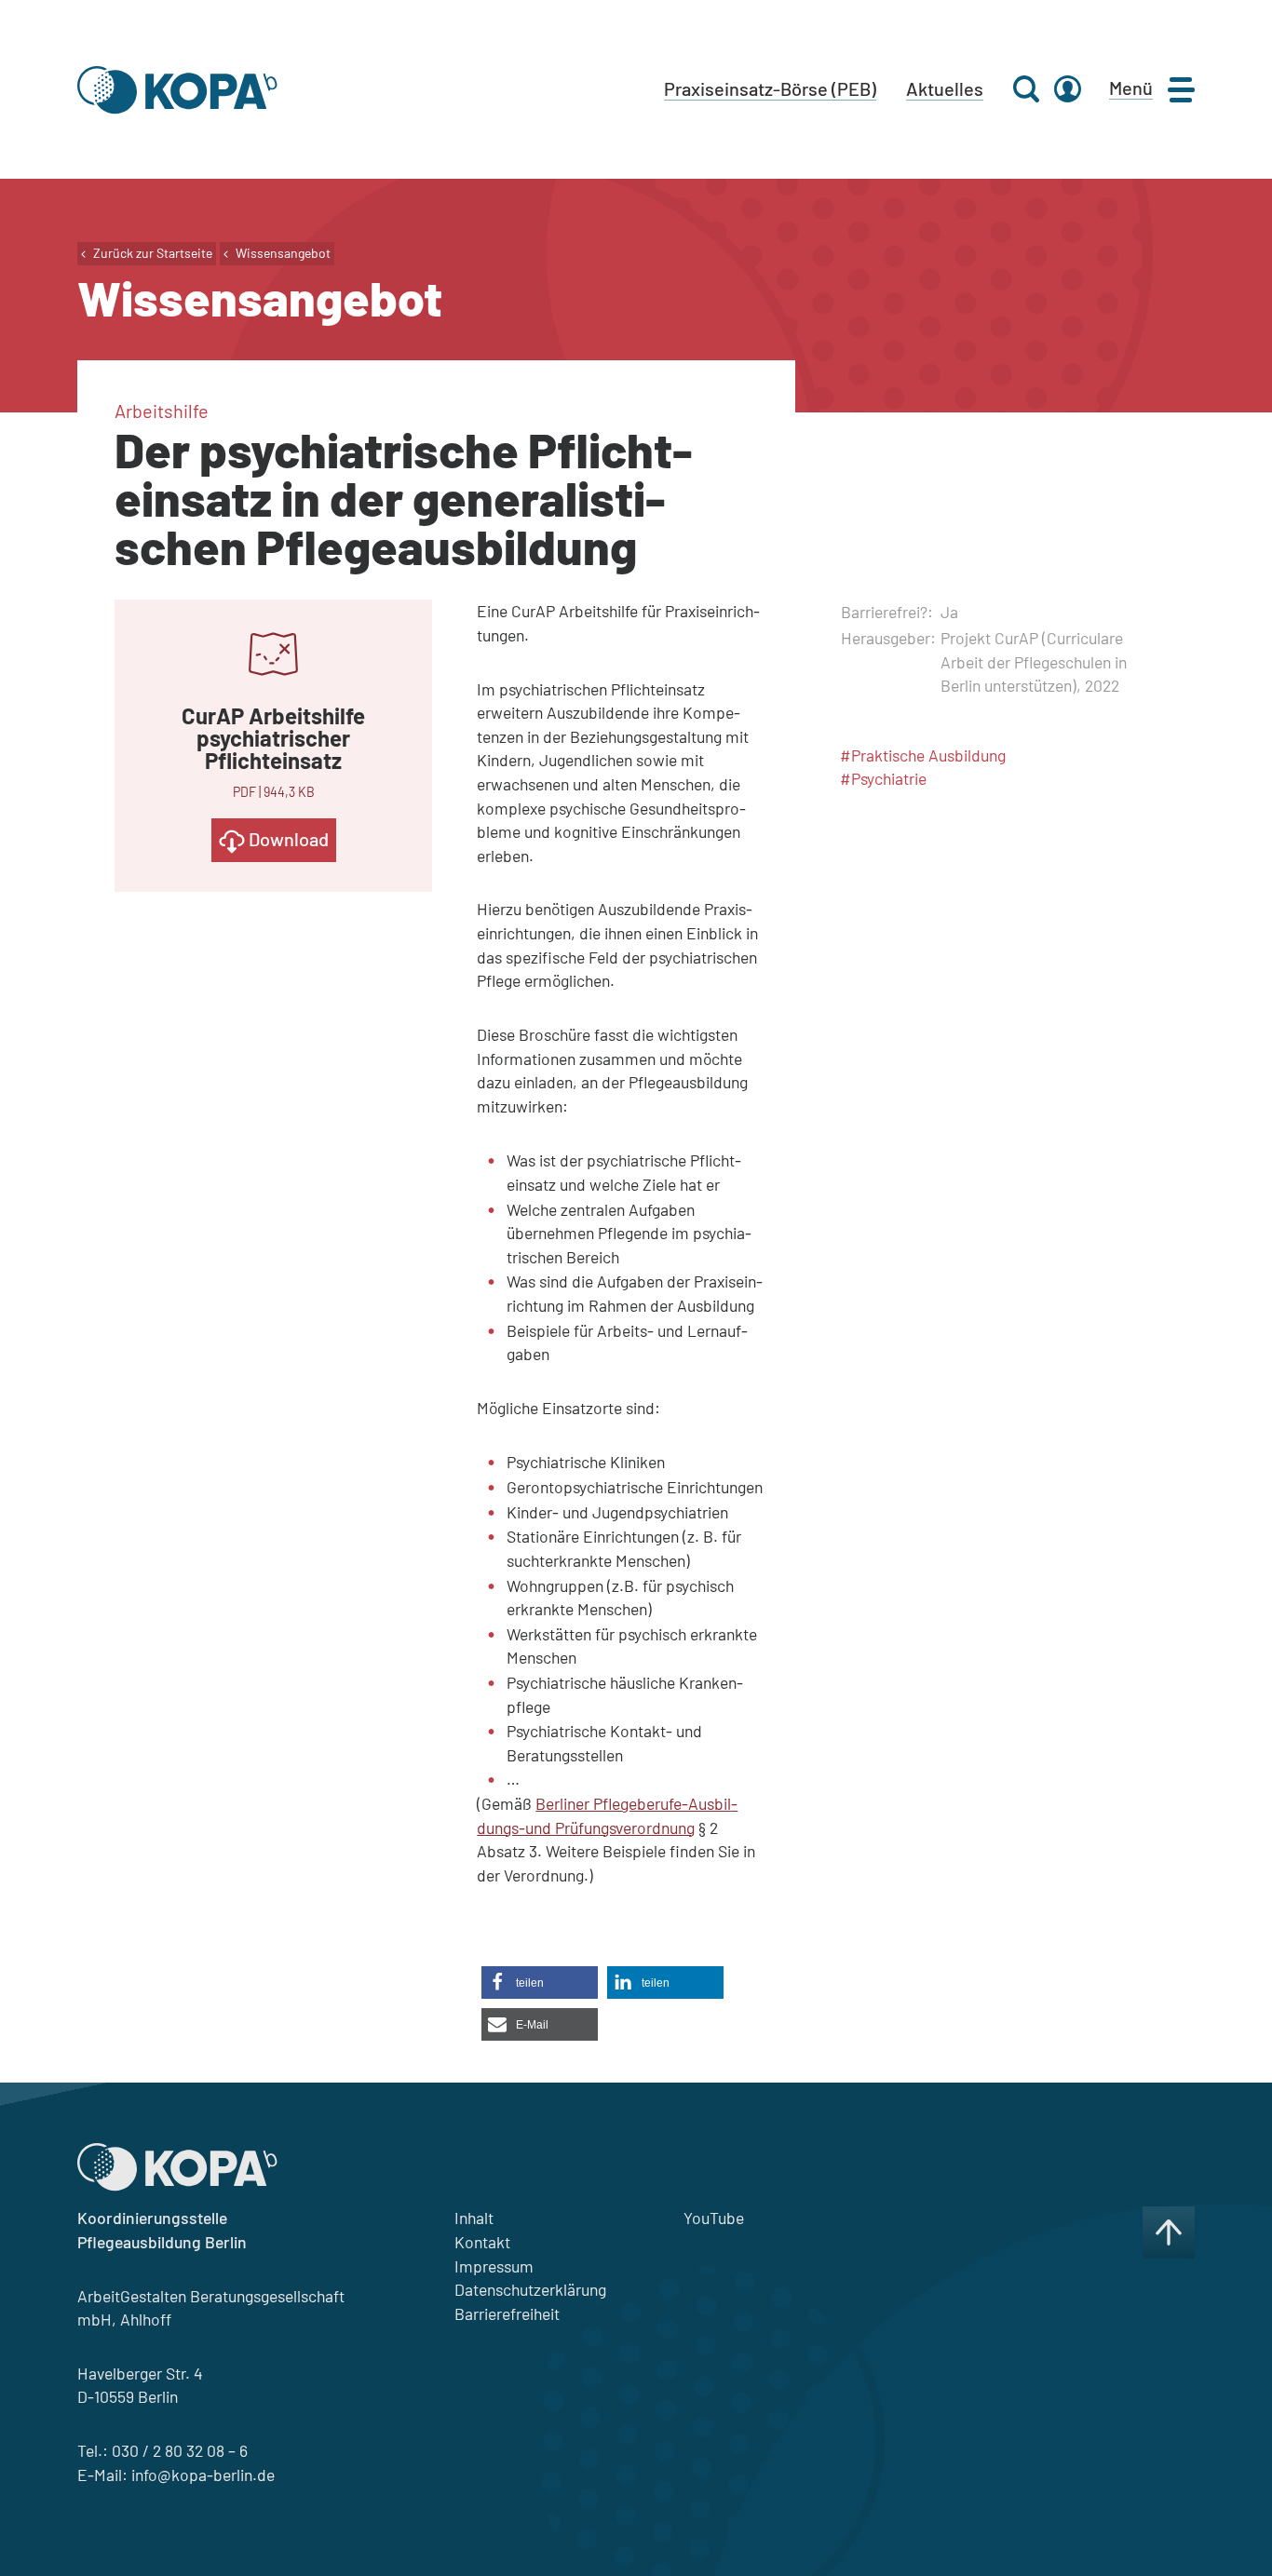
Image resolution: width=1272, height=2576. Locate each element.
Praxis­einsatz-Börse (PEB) (770, 88)
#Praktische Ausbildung (923, 755)
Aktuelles (945, 88)
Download (287, 839)
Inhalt (474, 2218)
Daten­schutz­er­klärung (530, 2289)
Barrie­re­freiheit (507, 2313)
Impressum (494, 2266)
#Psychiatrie (883, 778)
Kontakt (482, 2242)
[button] (540, 1983)
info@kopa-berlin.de (203, 2475)
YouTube (714, 2218)
